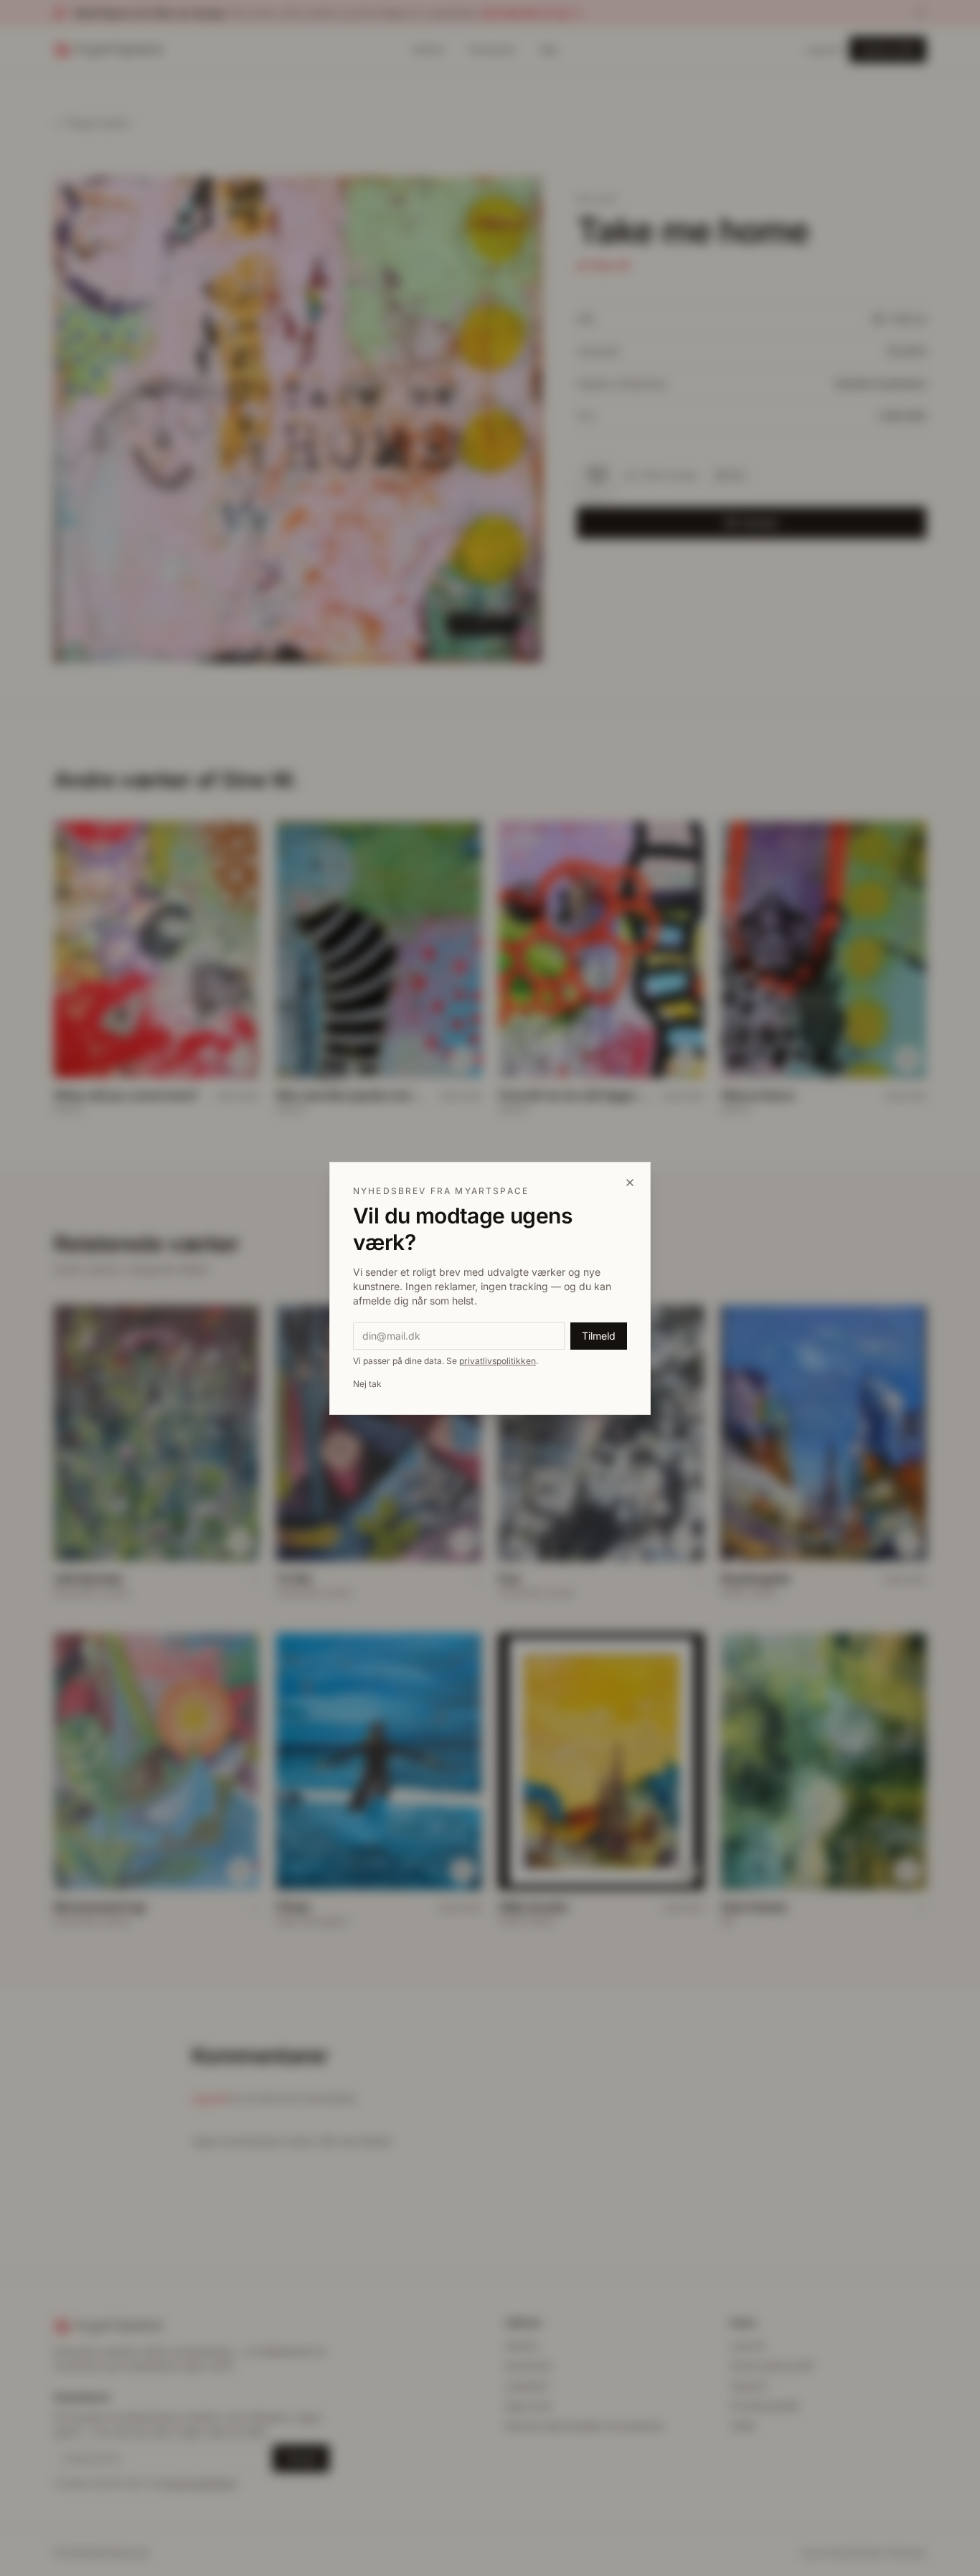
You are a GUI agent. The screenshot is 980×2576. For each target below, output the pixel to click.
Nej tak (367, 1384)
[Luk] (630, 1183)
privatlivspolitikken (498, 1361)
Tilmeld (599, 1336)
